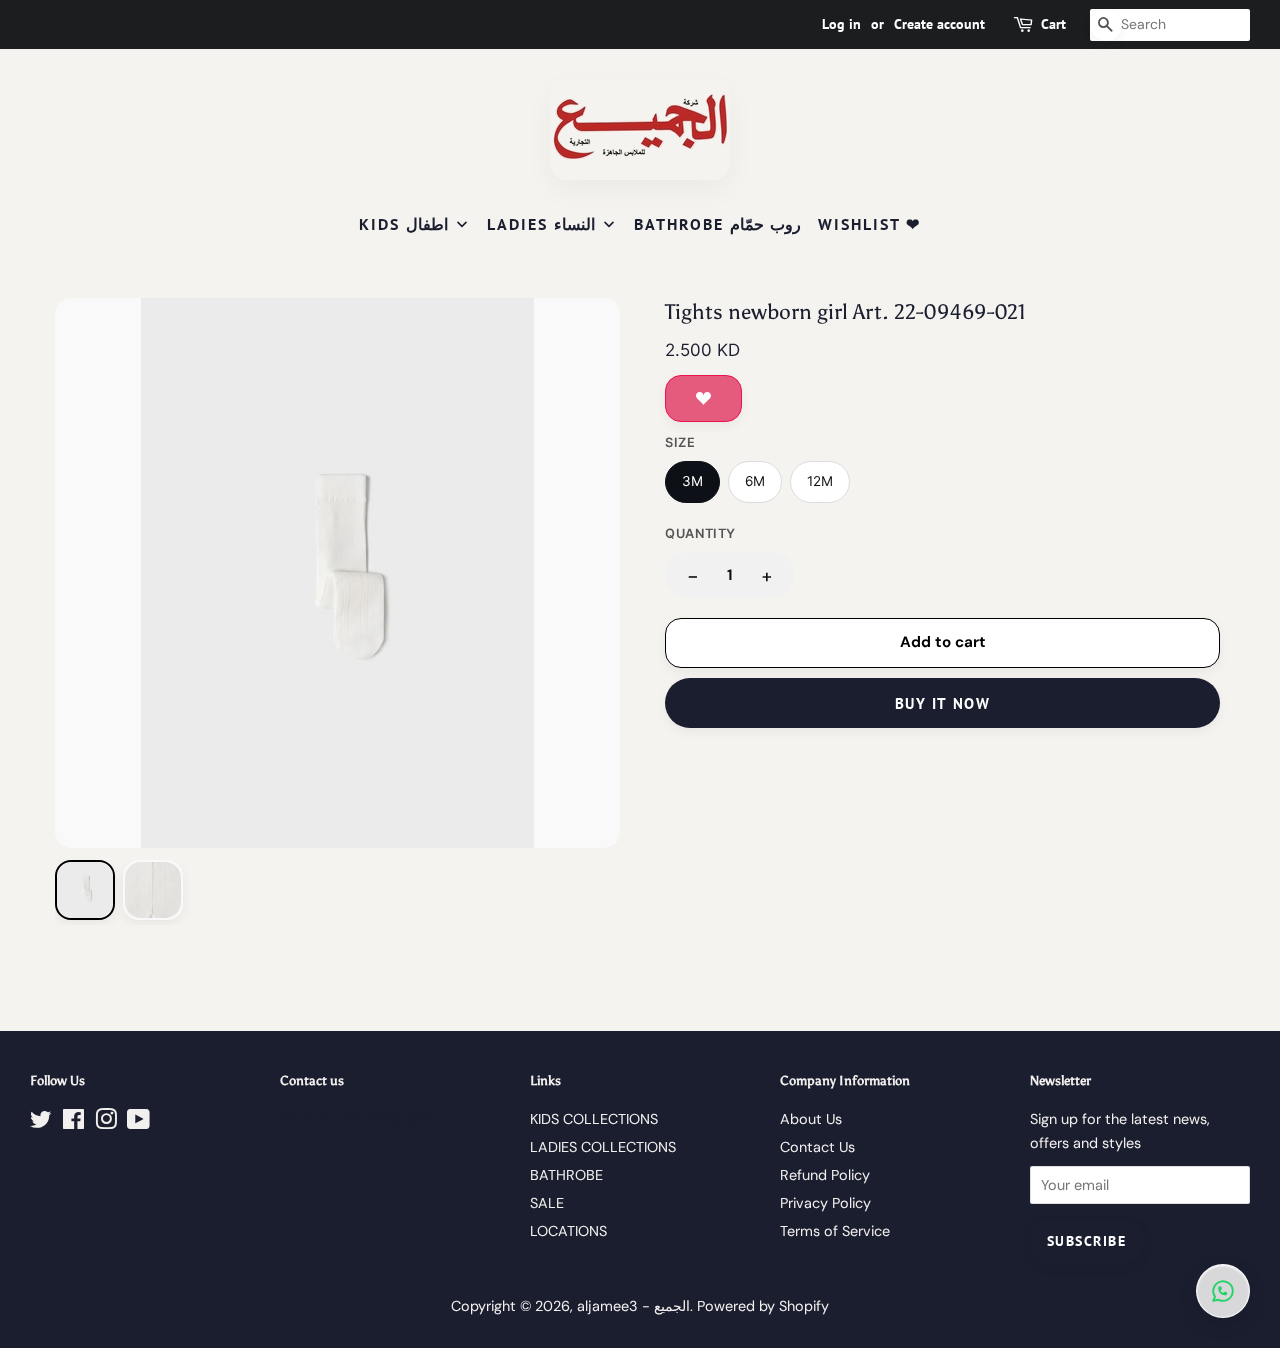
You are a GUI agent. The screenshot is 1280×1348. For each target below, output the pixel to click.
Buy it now (942, 703)
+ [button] (767, 575)
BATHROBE (566, 1175)
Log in (841, 24)
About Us (811, 1119)
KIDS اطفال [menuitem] (403, 224)
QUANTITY (700, 533)
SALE (547, 1203)
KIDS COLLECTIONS (594, 1119)
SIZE (680, 442)
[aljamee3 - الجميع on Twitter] (41, 1123)
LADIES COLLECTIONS (603, 1147)
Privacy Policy (825, 1203)
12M (820, 481)
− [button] (693, 575)
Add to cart (943, 642)
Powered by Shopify (763, 1306)
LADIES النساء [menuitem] (541, 224)
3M (692, 481)
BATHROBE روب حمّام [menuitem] (717, 224)
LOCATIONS (568, 1231)
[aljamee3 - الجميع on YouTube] (138, 1123)
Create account (939, 24)
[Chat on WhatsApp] (1223, 1291)
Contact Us (817, 1147)
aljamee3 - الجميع (633, 1306)
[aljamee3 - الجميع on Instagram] (106, 1123)
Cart (1053, 24)
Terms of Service (835, 1231)
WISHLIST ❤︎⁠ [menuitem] (869, 224)
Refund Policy (825, 1175)
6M (755, 481)
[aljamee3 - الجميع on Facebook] (73, 1123)
